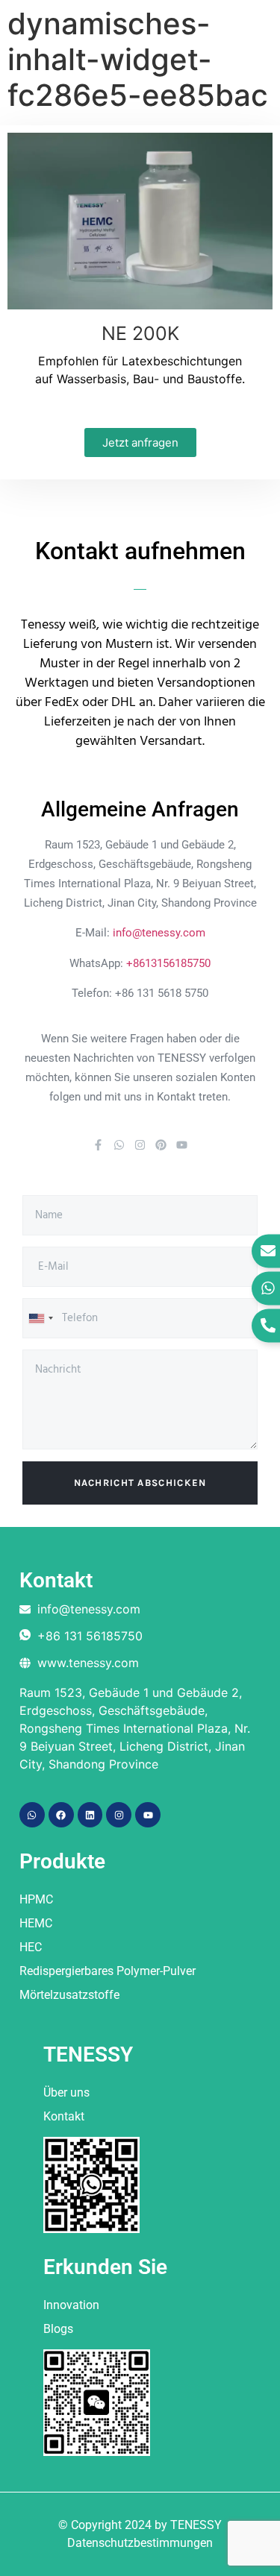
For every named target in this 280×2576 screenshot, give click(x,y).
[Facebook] (61, 1815)
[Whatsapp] (119, 1145)
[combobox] (40, 1318)
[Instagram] (140, 1145)
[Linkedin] (90, 1815)
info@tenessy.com (159, 933)
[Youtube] (182, 1145)
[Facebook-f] (98, 1145)
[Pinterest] (161, 1145)
